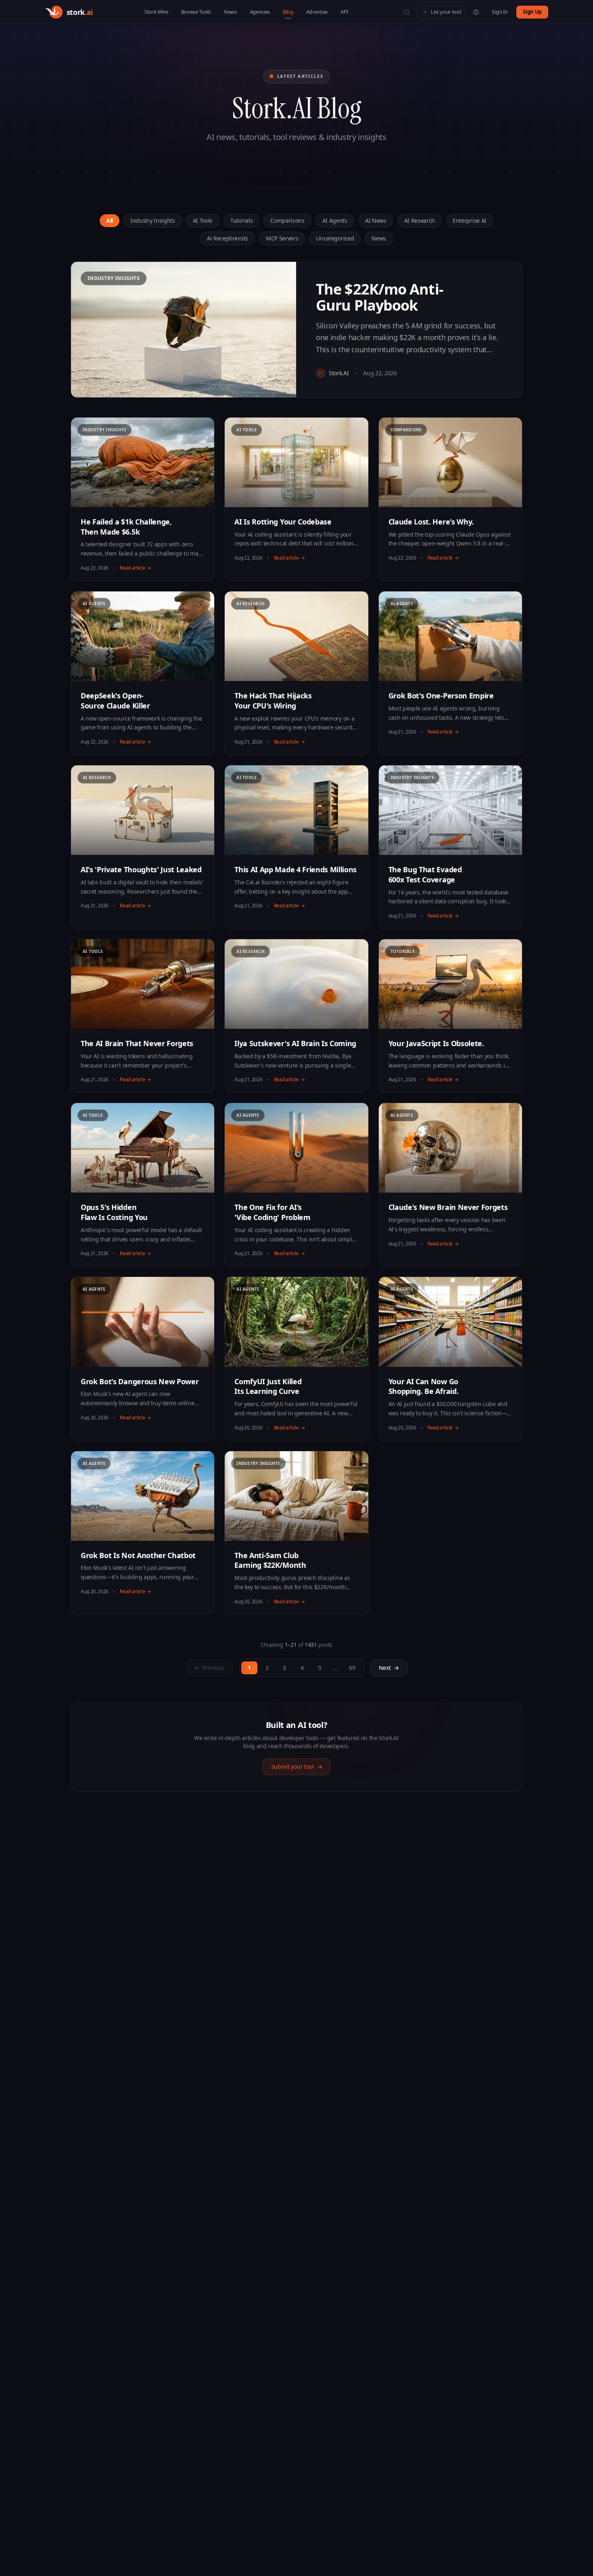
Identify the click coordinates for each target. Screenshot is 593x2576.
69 (352, 1668)
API (344, 12)
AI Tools (203, 220)
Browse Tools (196, 12)
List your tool (446, 12)
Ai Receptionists (228, 238)
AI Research (420, 220)
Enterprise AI (470, 220)
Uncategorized (335, 238)
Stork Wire (156, 12)
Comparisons (287, 220)
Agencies (260, 12)
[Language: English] (476, 12)
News (230, 12)
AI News (376, 220)
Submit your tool (297, 1766)
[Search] (407, 12)
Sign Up (532, 12)
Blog (288, 12)
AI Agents (335, 220)
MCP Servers (282, 238)
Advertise (317, 12)
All (110, 220)
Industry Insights (153, 220)
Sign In (500, 12)
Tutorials (241, 220)
